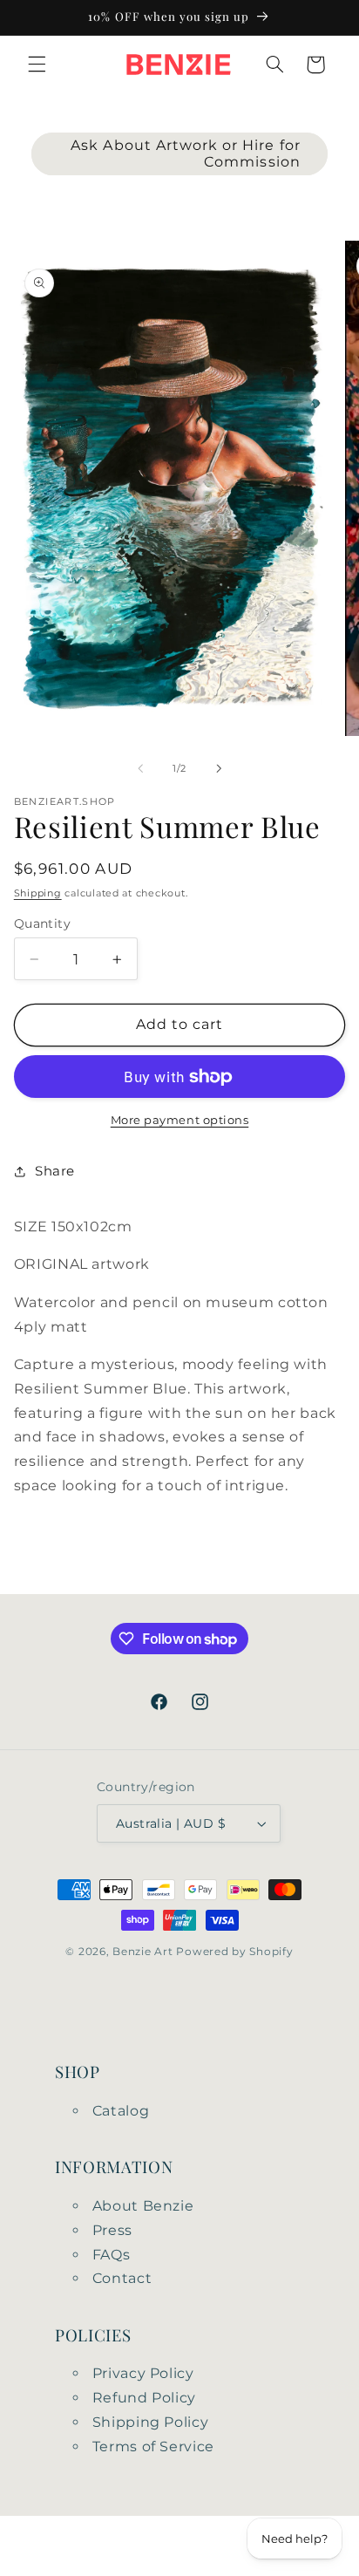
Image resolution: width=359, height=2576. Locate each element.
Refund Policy (144, 2398)
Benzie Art (142, 1952)
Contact (122, 2278)
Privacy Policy (143, 2373)
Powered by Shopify (234, 1952)
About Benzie (143, 2206)
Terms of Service (153, 2447)
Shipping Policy (150, 2422)
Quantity (42, 923)
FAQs (112, 2255)
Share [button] (55, 1171)
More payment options (180, 1120)
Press (112, 2230)
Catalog (121, 2111)
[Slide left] (140, 768)
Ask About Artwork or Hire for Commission (185, 153)
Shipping (38, 893)
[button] (37, 65)
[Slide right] (219, 768)
